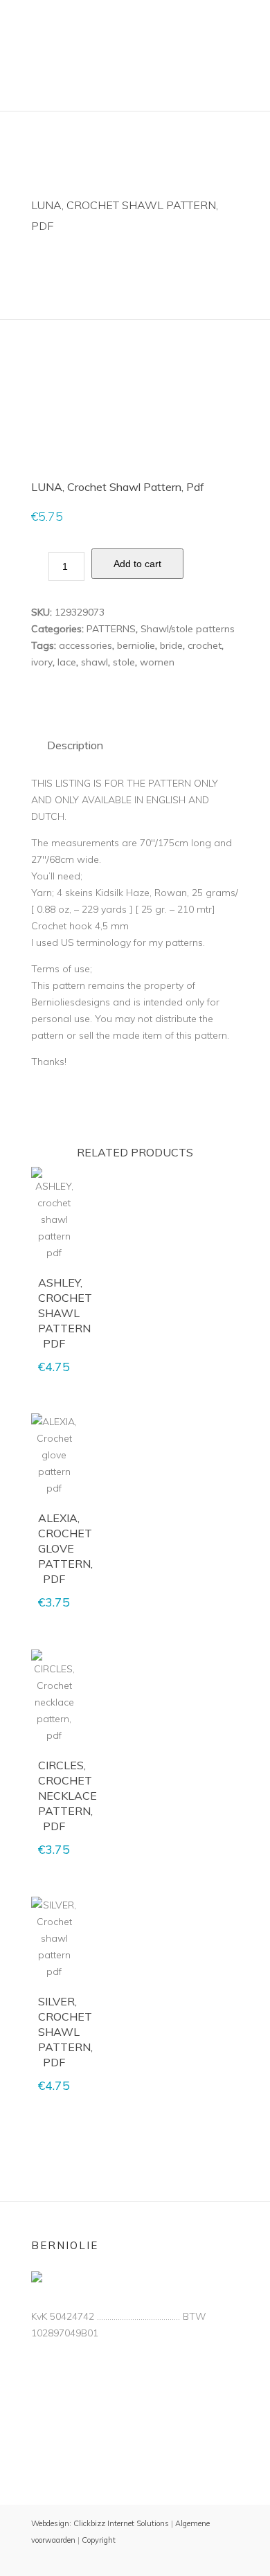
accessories (85, 645)
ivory (42, 662)
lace (67, 662)
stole (124, 662)
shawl (94, 662)
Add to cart (137, 564)
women (157, 662)
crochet (205, 645)
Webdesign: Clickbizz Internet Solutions (100, 2523)
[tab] (75, 745)
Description (75, 745)
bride (171, 645)
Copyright (99, 2540)
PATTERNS (111, 629)
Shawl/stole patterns (188, 629)
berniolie (136, 645)
